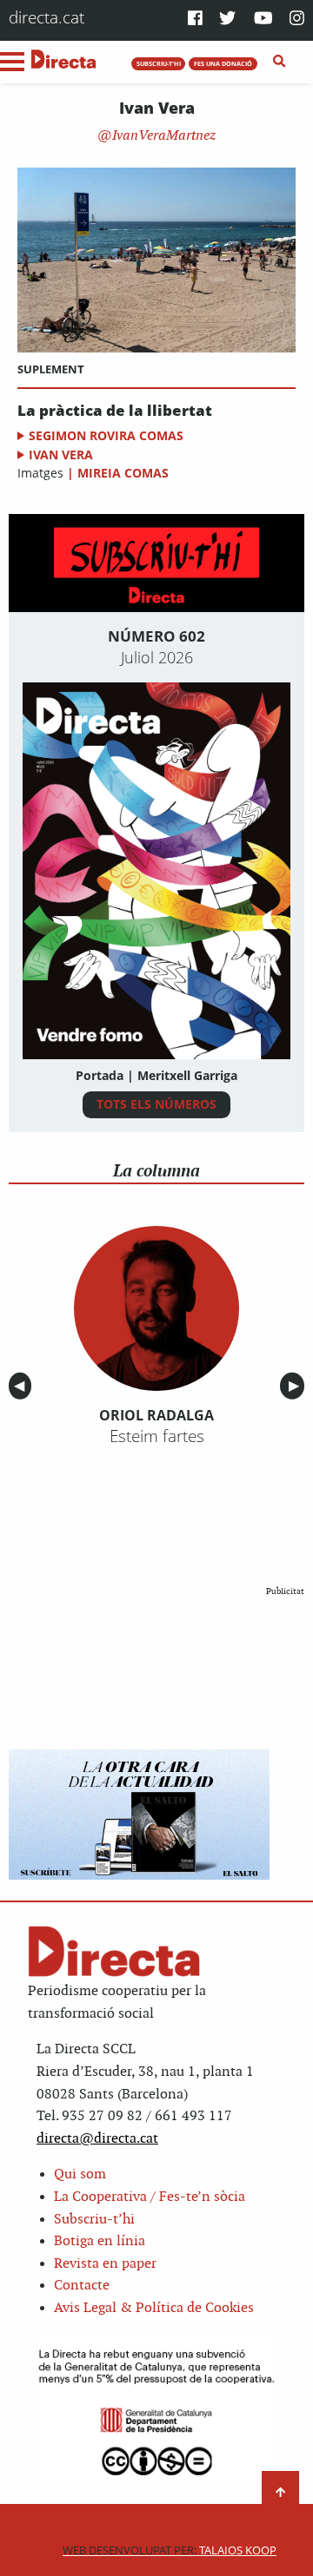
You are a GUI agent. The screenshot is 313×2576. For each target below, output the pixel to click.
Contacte (82, 2286)
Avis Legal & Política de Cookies (154, 2308)
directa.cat (47, 17)
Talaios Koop (170, 2550)
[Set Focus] (280, 62)
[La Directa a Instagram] (297, 20)
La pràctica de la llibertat (115, 411)
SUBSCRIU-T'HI (159, 63)
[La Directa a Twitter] (227, 20)
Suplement (51, 369)
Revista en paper (105, 2264)
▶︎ (296, 1386)
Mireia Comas (123, 473)
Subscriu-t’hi (94, 2220)
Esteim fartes (157, 1436)
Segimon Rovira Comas (106, 435)
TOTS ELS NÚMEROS (156, 1104)
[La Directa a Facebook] (195, 20)
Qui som (80, 2174)
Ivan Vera (61, 455)
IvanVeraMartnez (162, 136)
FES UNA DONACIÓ (223, 63)
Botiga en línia (100, 2241)
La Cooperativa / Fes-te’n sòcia (150, 2197)
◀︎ (23, 1386)
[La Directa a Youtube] (263, 20)
